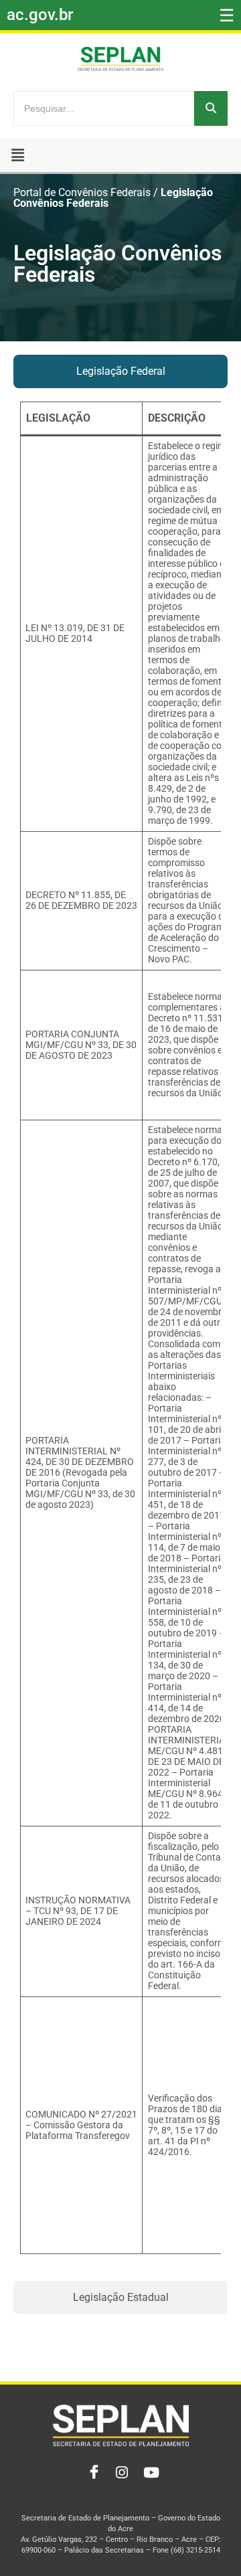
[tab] (120, 371)
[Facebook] (91, 2473)
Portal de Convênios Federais (82, 193)
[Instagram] (120, 2473)
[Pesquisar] (211, 108)
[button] (18, 155)
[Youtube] (150, 2473)
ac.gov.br (40, 15)
